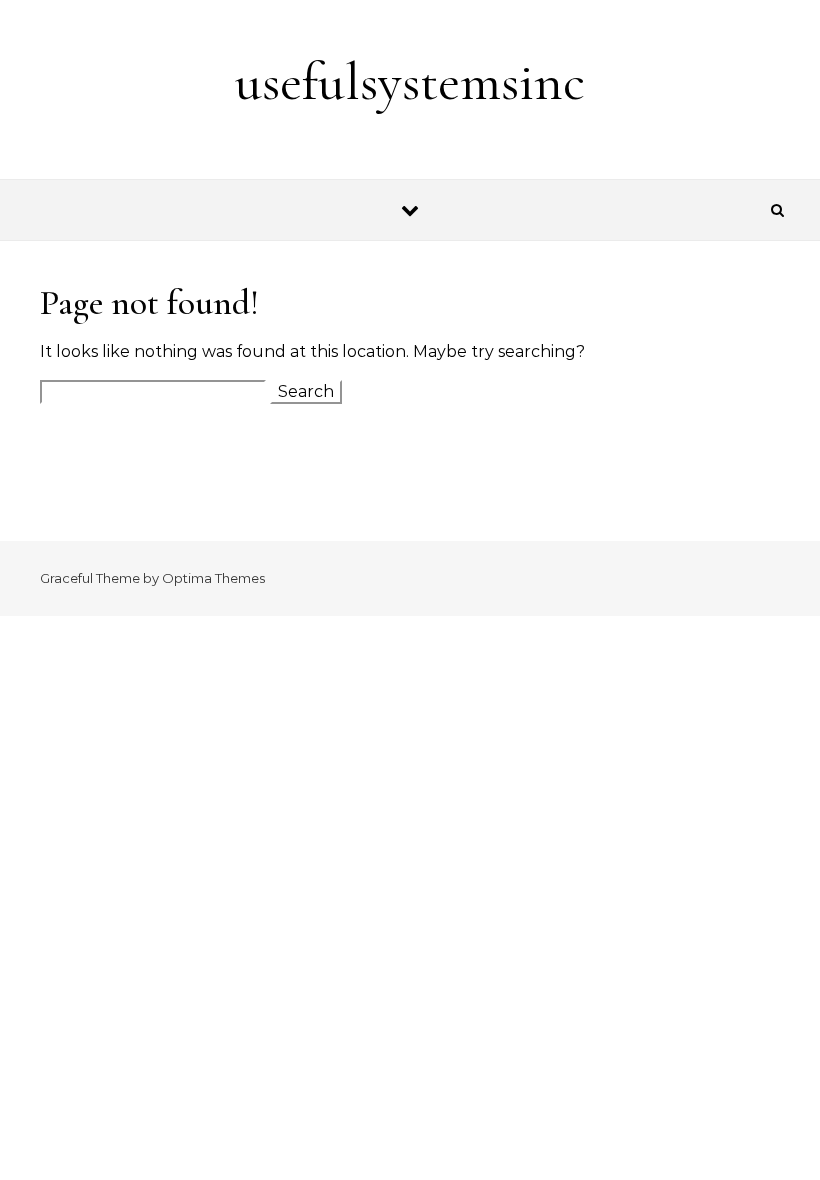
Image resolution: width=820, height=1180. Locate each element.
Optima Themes (213, 578)
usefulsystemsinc (410, 81)
